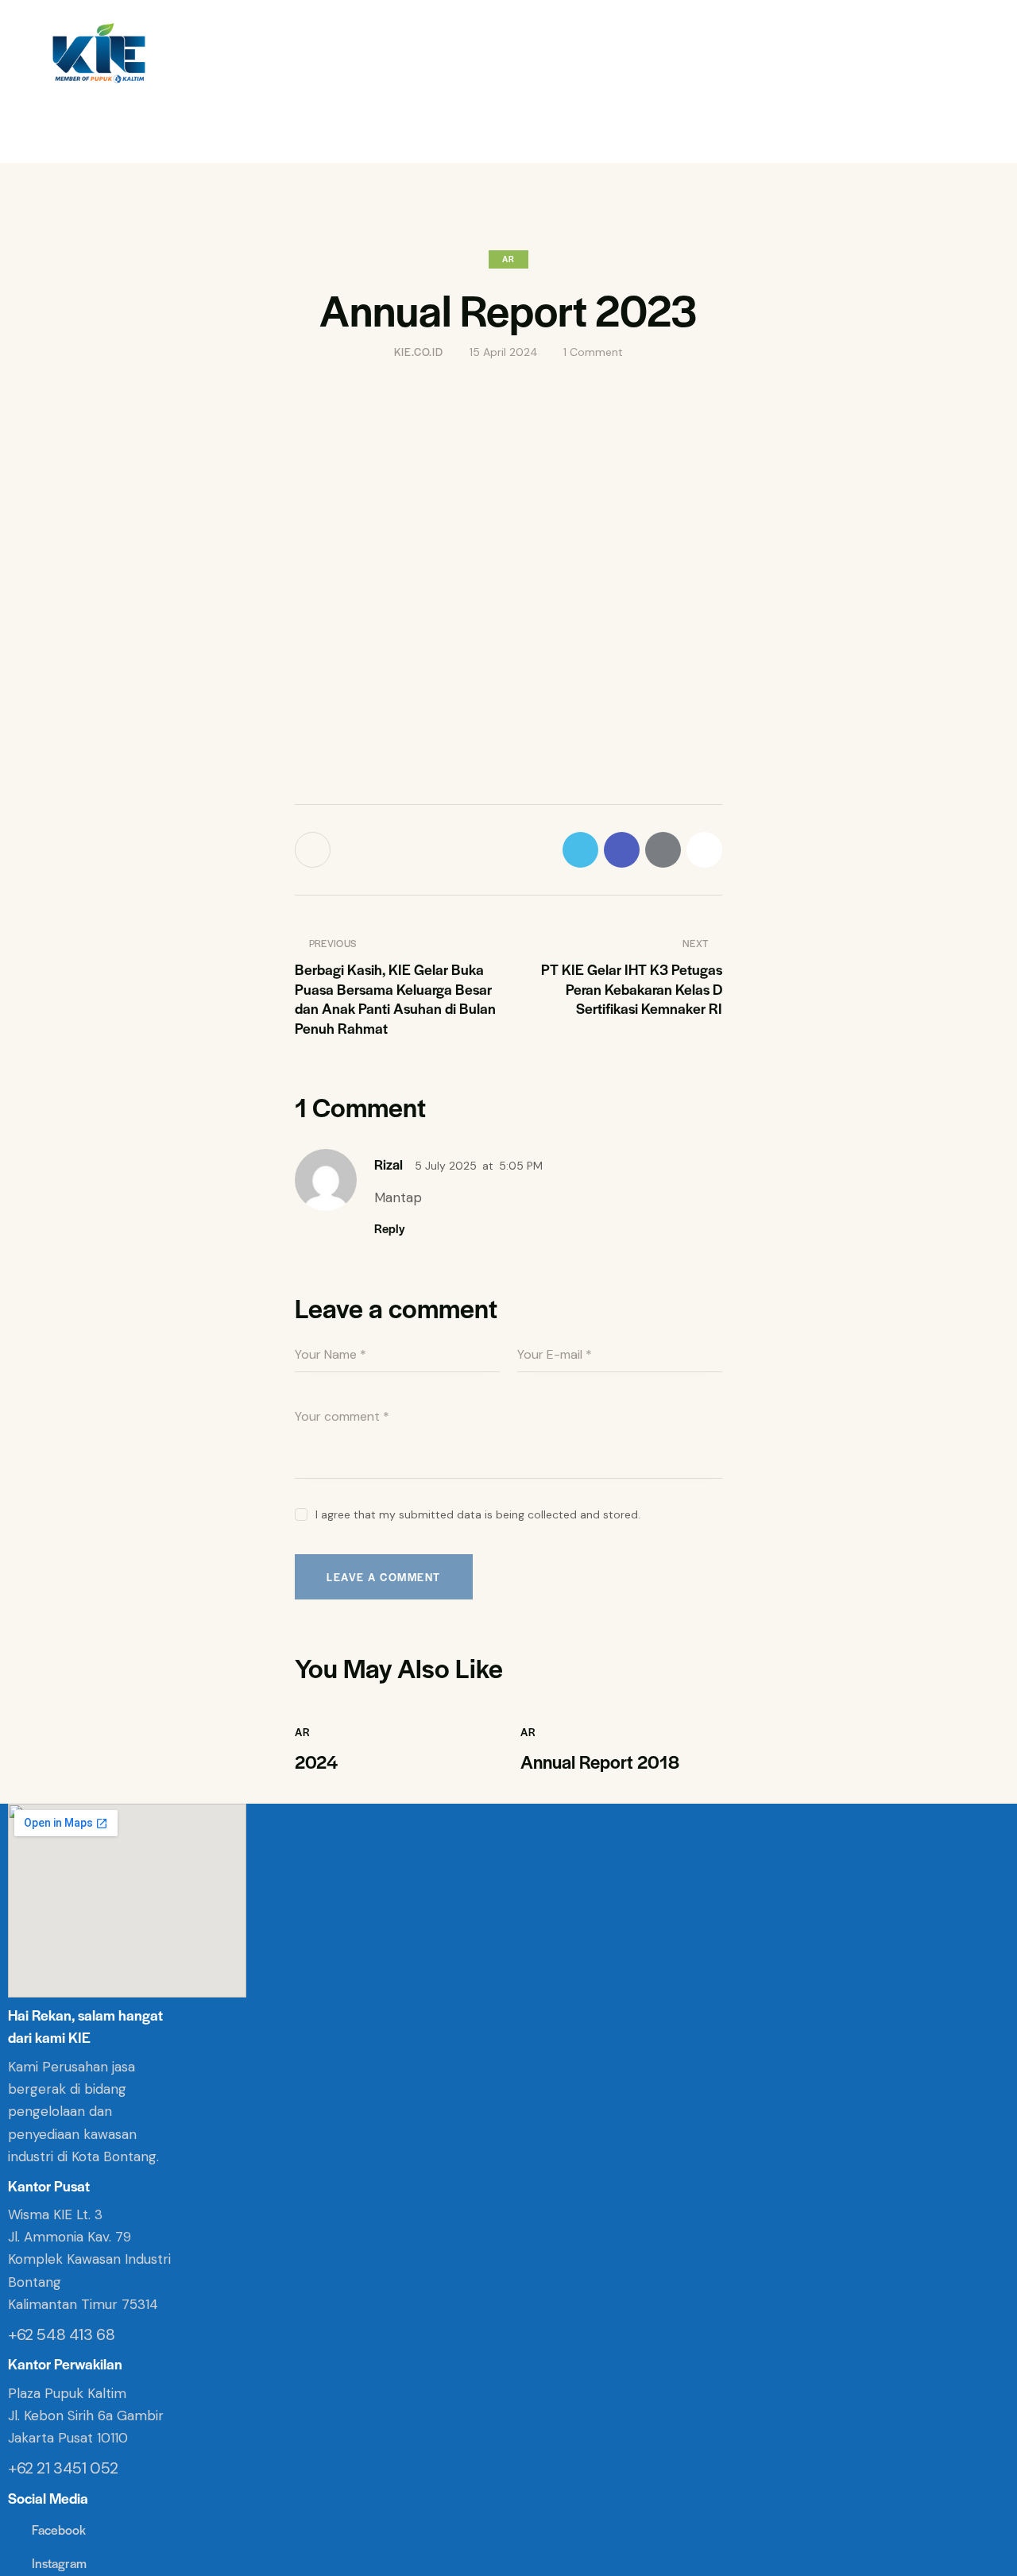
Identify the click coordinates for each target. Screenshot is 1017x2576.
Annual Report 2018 (600, 1762)
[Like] (314, 850)
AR (508, 259)
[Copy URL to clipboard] (704, 850)
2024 (316, 1762)
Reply (389, 1228)
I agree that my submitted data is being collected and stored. (478, 1514)
